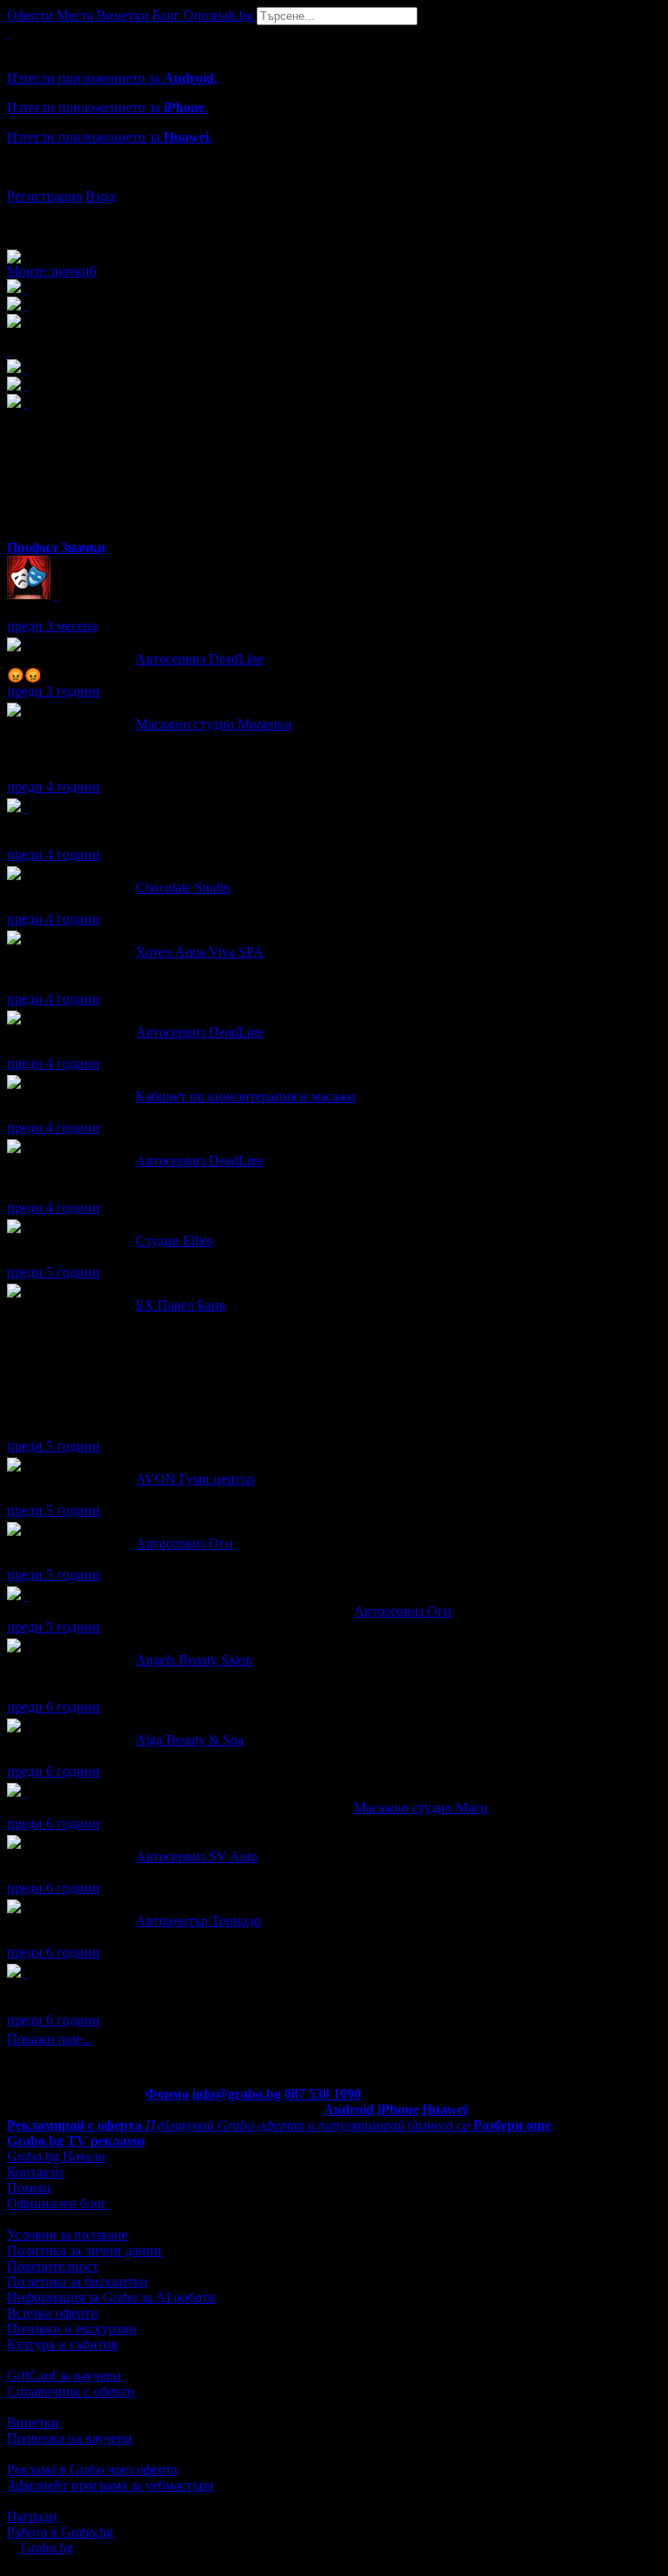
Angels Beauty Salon (194, 1660)
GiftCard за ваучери (64, 2376)
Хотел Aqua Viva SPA (200, 952)
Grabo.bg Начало (56, 2156)
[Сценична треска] (56, 594)
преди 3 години (53, 691)
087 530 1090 (323, 2094)
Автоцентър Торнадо (198, 1921)
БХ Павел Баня (180, 1305)
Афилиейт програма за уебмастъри (110, 2485)
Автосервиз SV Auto (197, 1856)
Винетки (33, 2423)
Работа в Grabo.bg (60, 2532)
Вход (100, 196)
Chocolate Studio (183, 888)
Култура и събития (62, 2344)
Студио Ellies (174, 1241)
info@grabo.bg (237, 2094)
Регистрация (44, 196)
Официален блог (57, 2203)
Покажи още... (50, 2039)
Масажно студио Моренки (214, 724)
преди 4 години (53, 787)
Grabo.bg (47, 2548)
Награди (32, 2516)
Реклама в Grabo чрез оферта (92, 2469)
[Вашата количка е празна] (9, 33)
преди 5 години (53, 1272)
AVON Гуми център (195, 1479)
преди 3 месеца (52, 626)
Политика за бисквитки (77, 2282)
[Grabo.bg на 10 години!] (26, 1973)
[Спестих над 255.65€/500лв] (26, 808)
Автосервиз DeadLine (200, 659)
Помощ (29, 2188)
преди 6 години (53, 1707)
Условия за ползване (67, 2235)
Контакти (35, 2172)
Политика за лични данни (84, 2250)
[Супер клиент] (26, 1595)
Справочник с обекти (71, 2391)
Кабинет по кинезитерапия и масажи (246, 1096)
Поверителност (53, 2266)
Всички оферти (53, 2313)
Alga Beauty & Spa (190, 1740)
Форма (167, 2094)
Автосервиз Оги (184, 1543)
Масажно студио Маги (421, 1808)
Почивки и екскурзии (72, 2329)
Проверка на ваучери (70, 2438)
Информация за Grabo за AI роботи (111, 2297)
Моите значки (52, 271)
